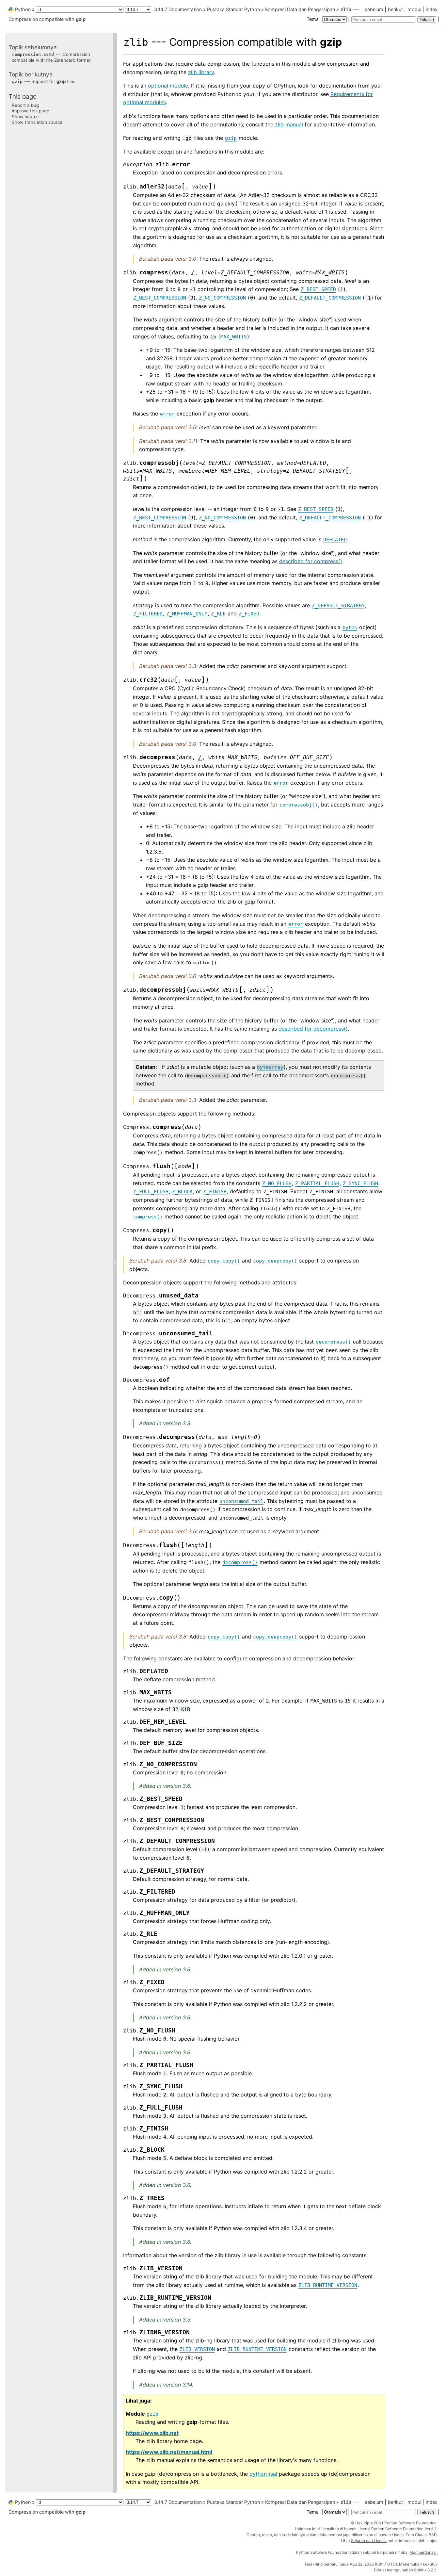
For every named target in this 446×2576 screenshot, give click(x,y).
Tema (313, 19)
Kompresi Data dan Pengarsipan (300, 9)
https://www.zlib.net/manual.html (169, 2452)
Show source (25, 116)
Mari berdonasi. (423, 2552)
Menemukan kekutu (417, 2564)
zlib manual (289, 124)
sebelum (374, 9)
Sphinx (420, 2570)
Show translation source (37, 122)
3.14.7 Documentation (178, 9)
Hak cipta (364, 2523)
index (432, 9)
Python (23, 9)
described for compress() (311, 561)
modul (414, 9)
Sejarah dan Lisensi (369, 2541)
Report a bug (25, 105)
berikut (395, 9)
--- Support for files (44, 81)
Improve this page (31, 111)
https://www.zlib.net (152, 2433)
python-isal (263, 2474)
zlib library (201, 72)
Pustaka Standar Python (233, 9)
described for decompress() (313, 1029)
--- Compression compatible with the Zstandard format (51, 57)
